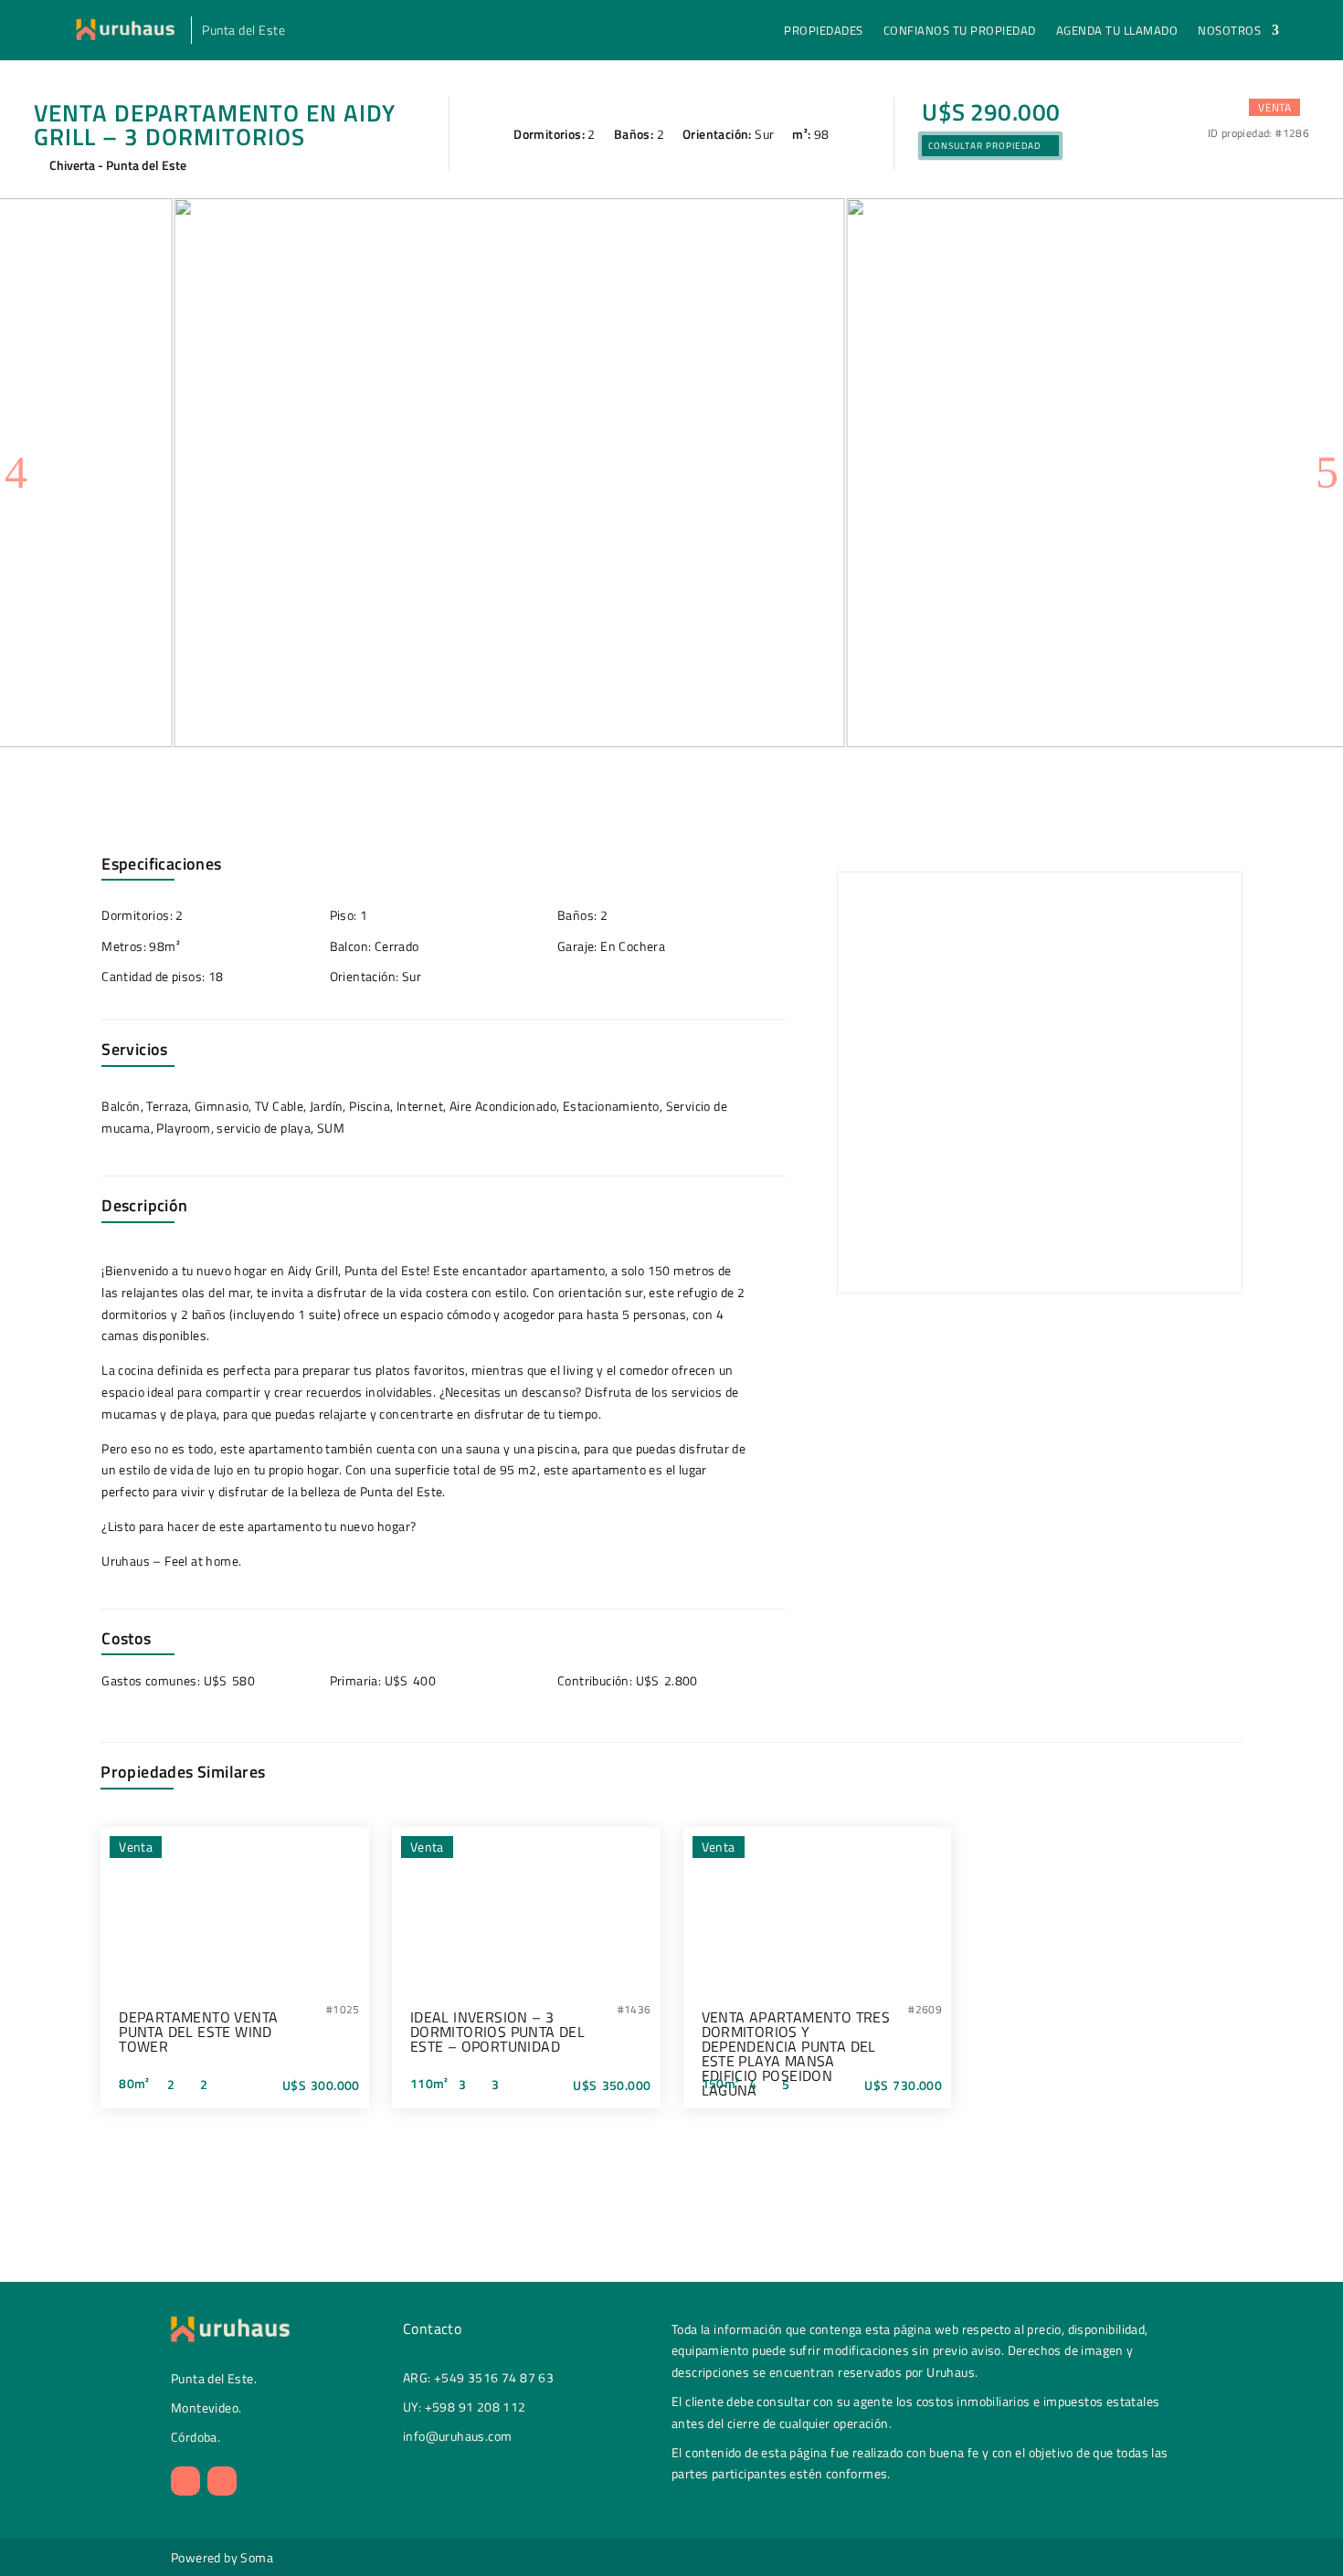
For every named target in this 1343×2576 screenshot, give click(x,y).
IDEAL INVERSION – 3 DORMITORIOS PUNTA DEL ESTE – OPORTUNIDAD (497, 2032)
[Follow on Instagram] (185, 2481)
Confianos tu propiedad (960, 32)
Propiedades (824, 32)
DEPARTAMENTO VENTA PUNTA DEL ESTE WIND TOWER (198, 2032)
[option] (335, 473)
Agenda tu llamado (1117, 32)
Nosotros (1229, 32)
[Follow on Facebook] (222, 2481)
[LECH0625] (1008, 473)
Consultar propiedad (984, 146)
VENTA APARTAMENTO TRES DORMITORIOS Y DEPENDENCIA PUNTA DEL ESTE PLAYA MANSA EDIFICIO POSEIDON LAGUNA (796, 2053)
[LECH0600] (335, 473)
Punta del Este (243, 32)
